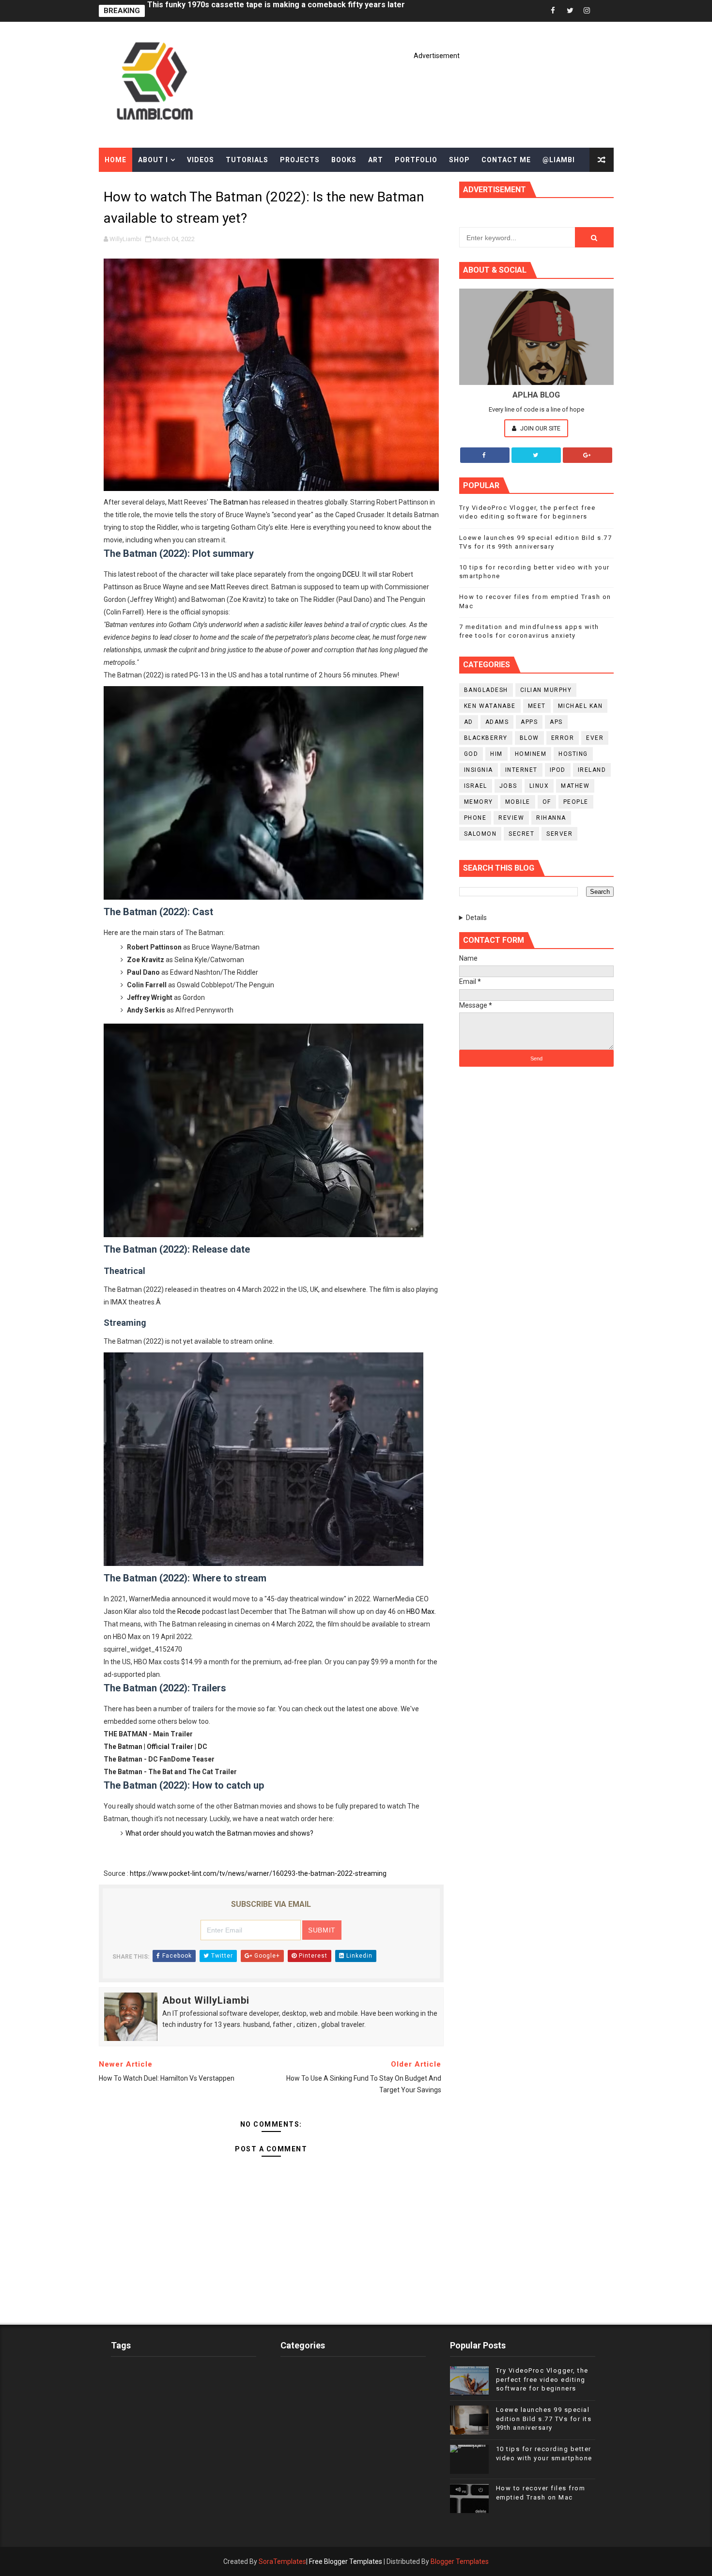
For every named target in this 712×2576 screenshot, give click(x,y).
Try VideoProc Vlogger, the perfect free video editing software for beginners (542, 2379)
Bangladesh (486, 690)
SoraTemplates (282, 2561)
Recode (189, 1611)
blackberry (486, 738)
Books (344, 160)
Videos (201, 160)
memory (479, 802)
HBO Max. (421, 1611)
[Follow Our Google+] (588, 455)
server (559, 834)
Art (376, 160)
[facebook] (553, 11)
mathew (575, 786)
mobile (518, 802)
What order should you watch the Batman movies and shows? (219, 1833)
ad (469, 722)
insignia (479, 770)
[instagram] (587, 11)
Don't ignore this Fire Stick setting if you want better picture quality (270, 11)
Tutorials (247, 160)
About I (153, 160)
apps (529, 722)
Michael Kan (580, 706)
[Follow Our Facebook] (485, 455)
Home (116, 160)
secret (521, 834)
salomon (480, 834)
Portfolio (416, 160)
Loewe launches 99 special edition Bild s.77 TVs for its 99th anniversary (544, 2418)
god (471, 754)
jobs (508, 786)
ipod (558, 770)
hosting (573, 754)
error (563, 738)
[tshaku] (604, 11)
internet (521, 770)
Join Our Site (540, 428)
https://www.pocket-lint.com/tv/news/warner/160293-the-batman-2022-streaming (258, 1873)
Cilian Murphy (546, 690)
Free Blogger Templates (346, 2561)
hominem (531, 754)
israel (476, 786)
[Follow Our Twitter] (536, 455)
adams (497, 722)
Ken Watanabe (490, 706)
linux (539, 786)
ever (595, 738)
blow (529, 738)
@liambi (559, 160)
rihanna (551, 818)
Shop (459, 160)
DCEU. (352, 574)
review (511, 818)
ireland (592, 770)
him (496, 754)
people (576, 802)
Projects (300, 160)
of (547, 802)
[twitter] (570, 11)
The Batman (229, 502)
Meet (537, 706)
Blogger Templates (460, 2561)
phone (475, 818)
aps (556, 722)
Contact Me (506, 160)
